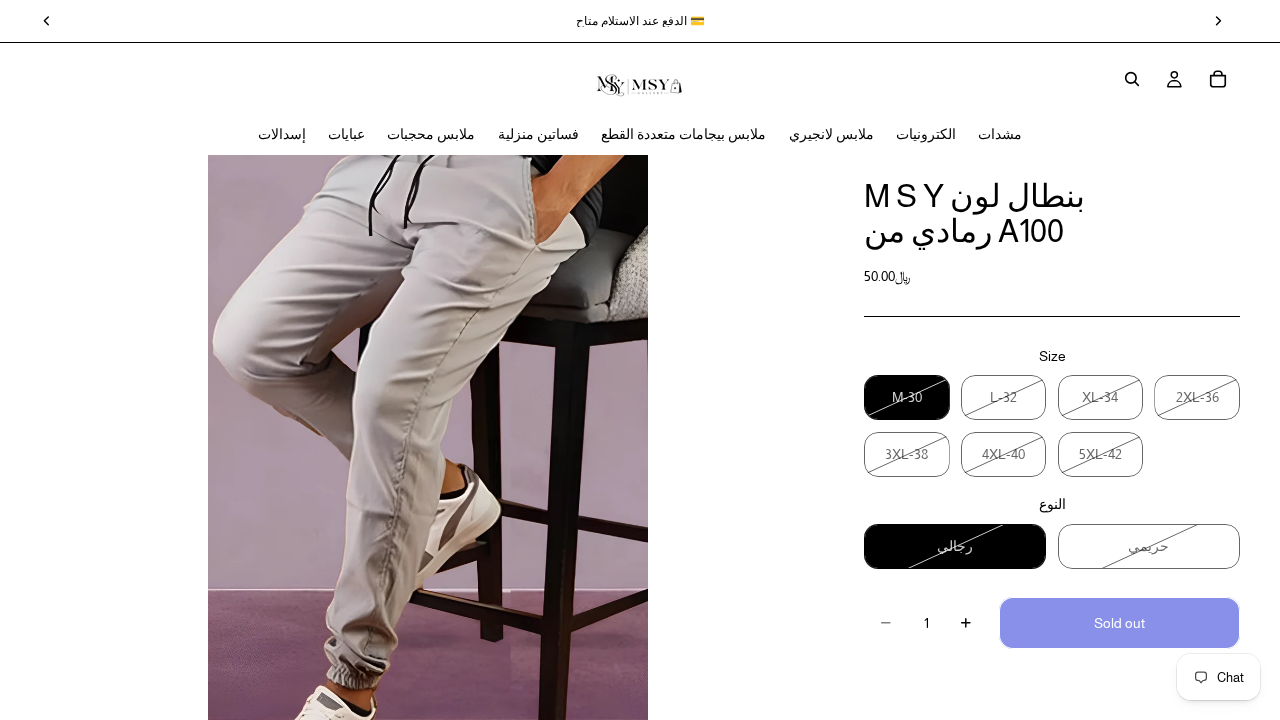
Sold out (1119, 623)
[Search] (1132, 79)
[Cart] (1218, 79)
